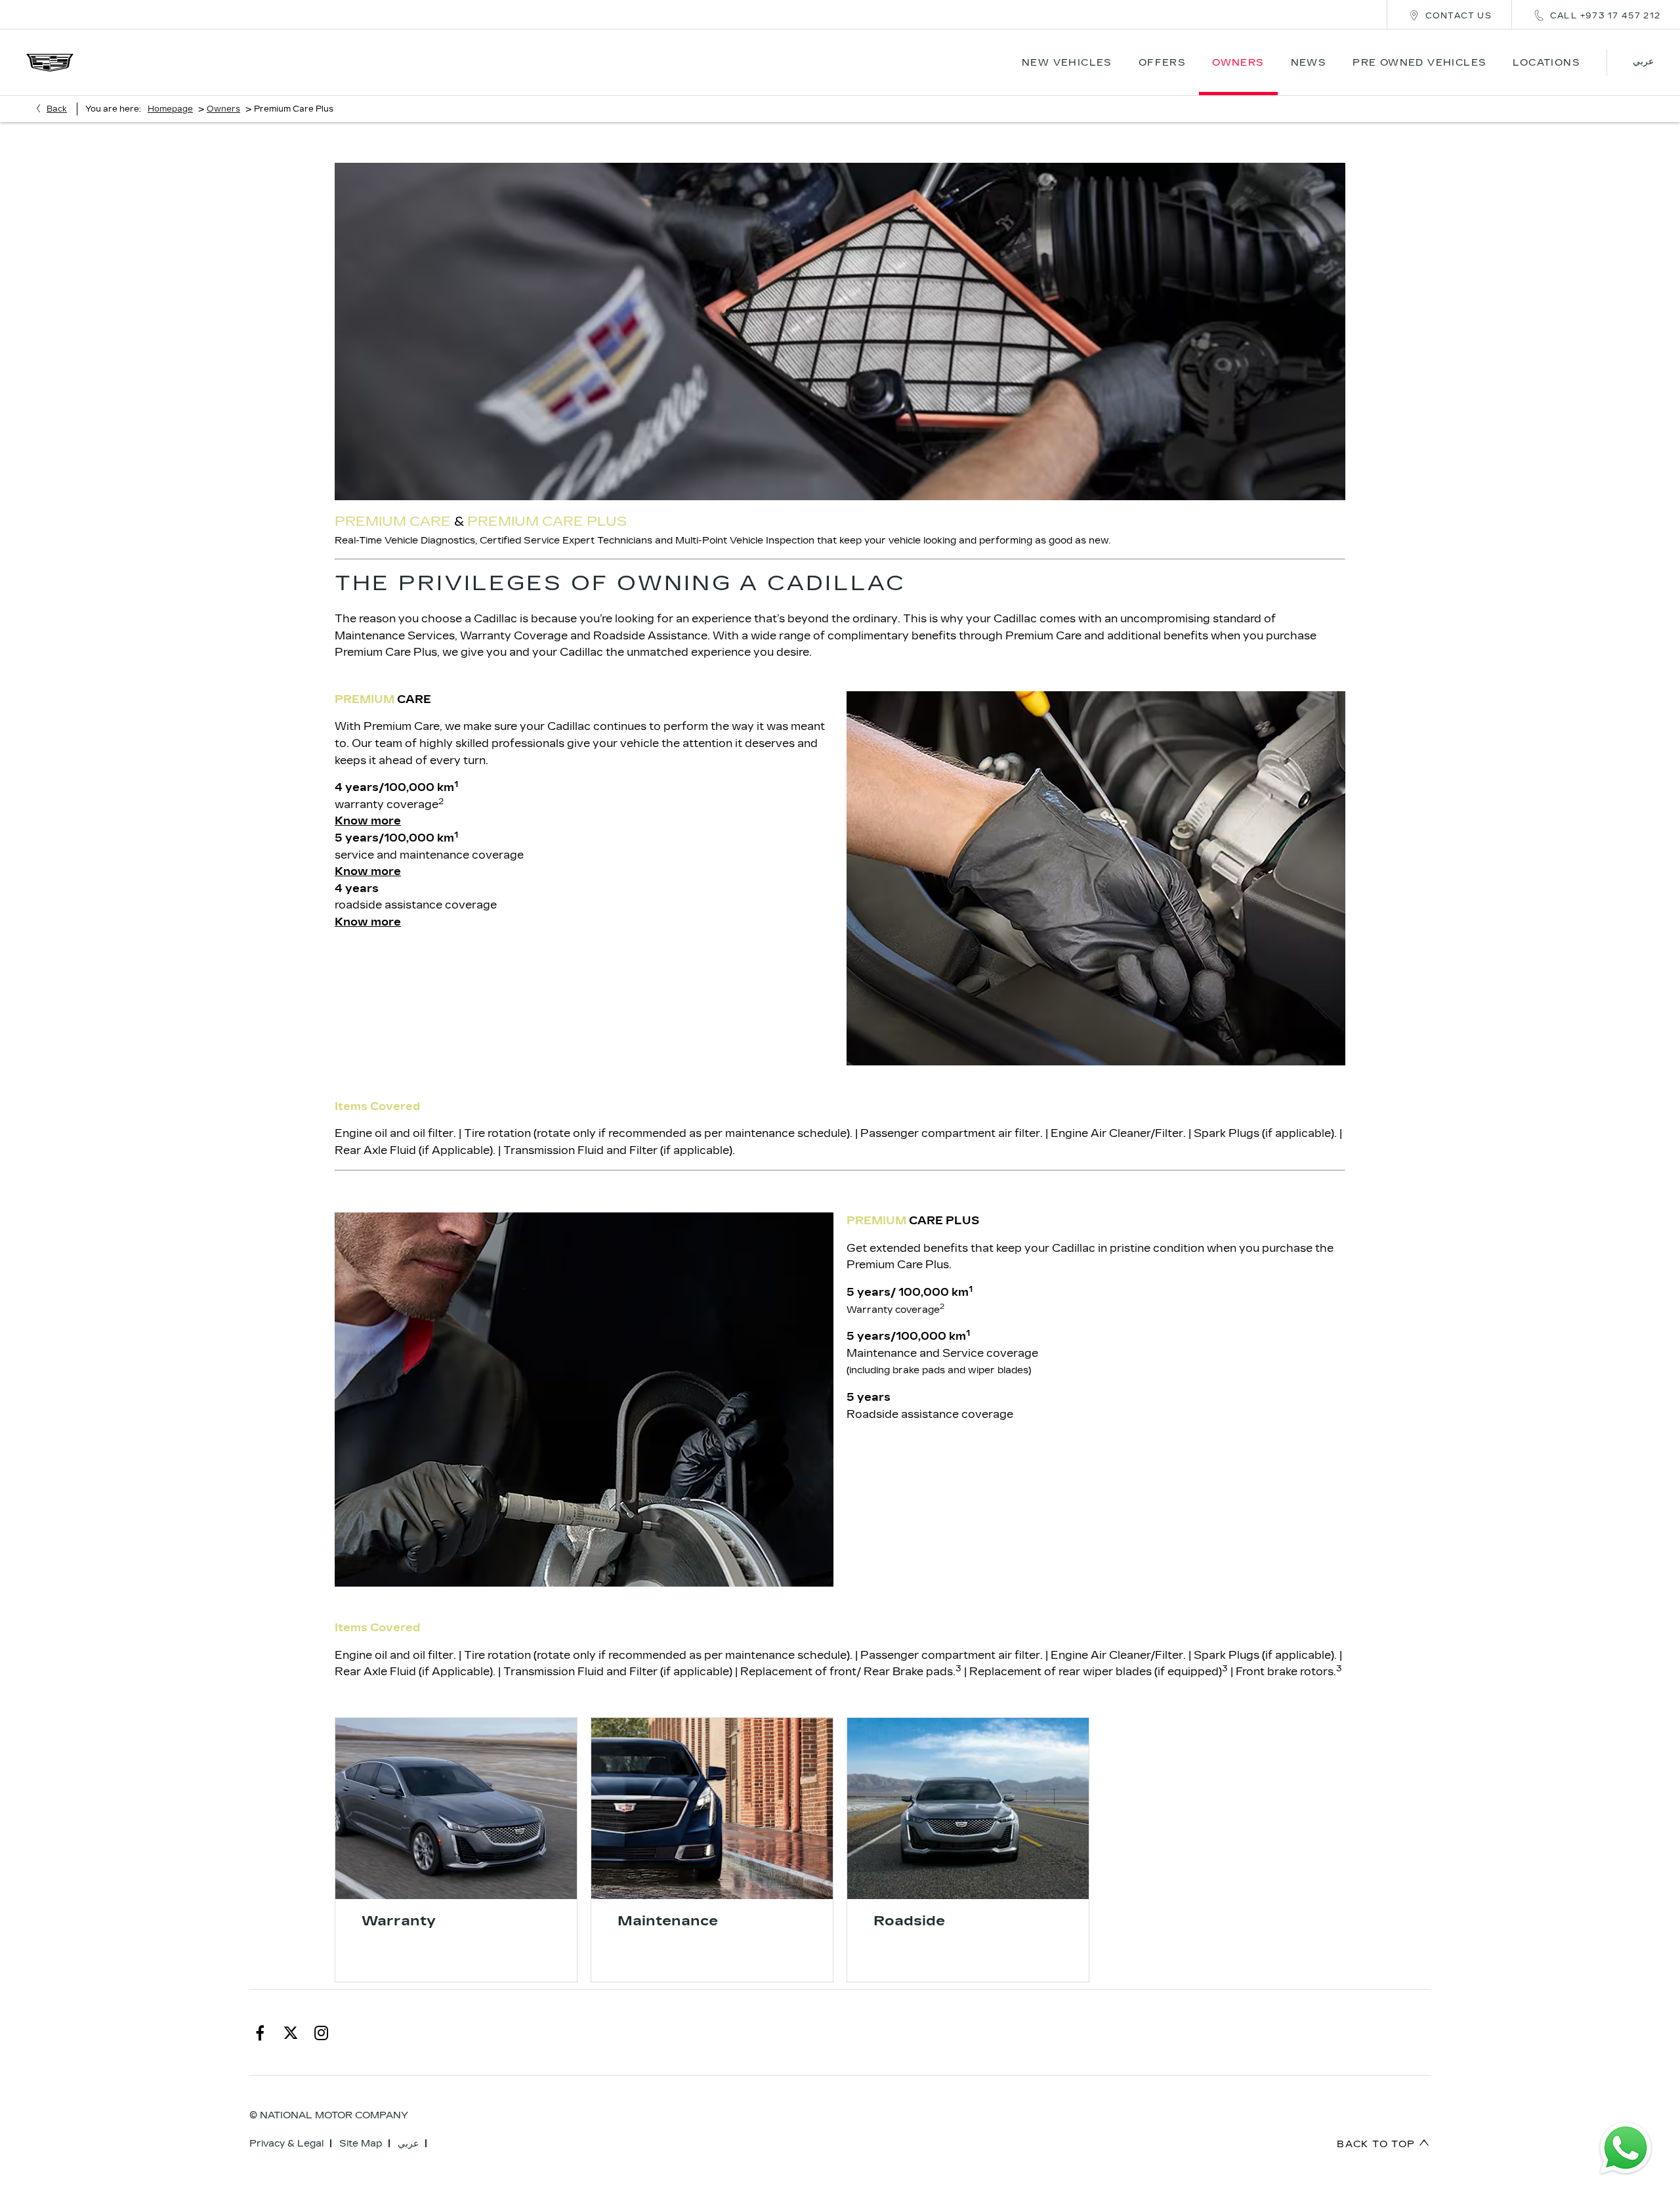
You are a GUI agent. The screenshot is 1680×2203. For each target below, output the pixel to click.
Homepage (170, 109)
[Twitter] (291, 2032)
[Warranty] (456, 1808)
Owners (223, 109)
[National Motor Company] (50, 63)
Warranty (399, 1921)
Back (57, 109)
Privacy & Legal (286, 2144)
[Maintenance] (712, 1808)
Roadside (909, 1921)
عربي (408, 2144)
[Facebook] (260, 2032)
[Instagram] (322, 2032)
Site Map (361, 2144)
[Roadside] (968, 1808)
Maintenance (668, 1921)
